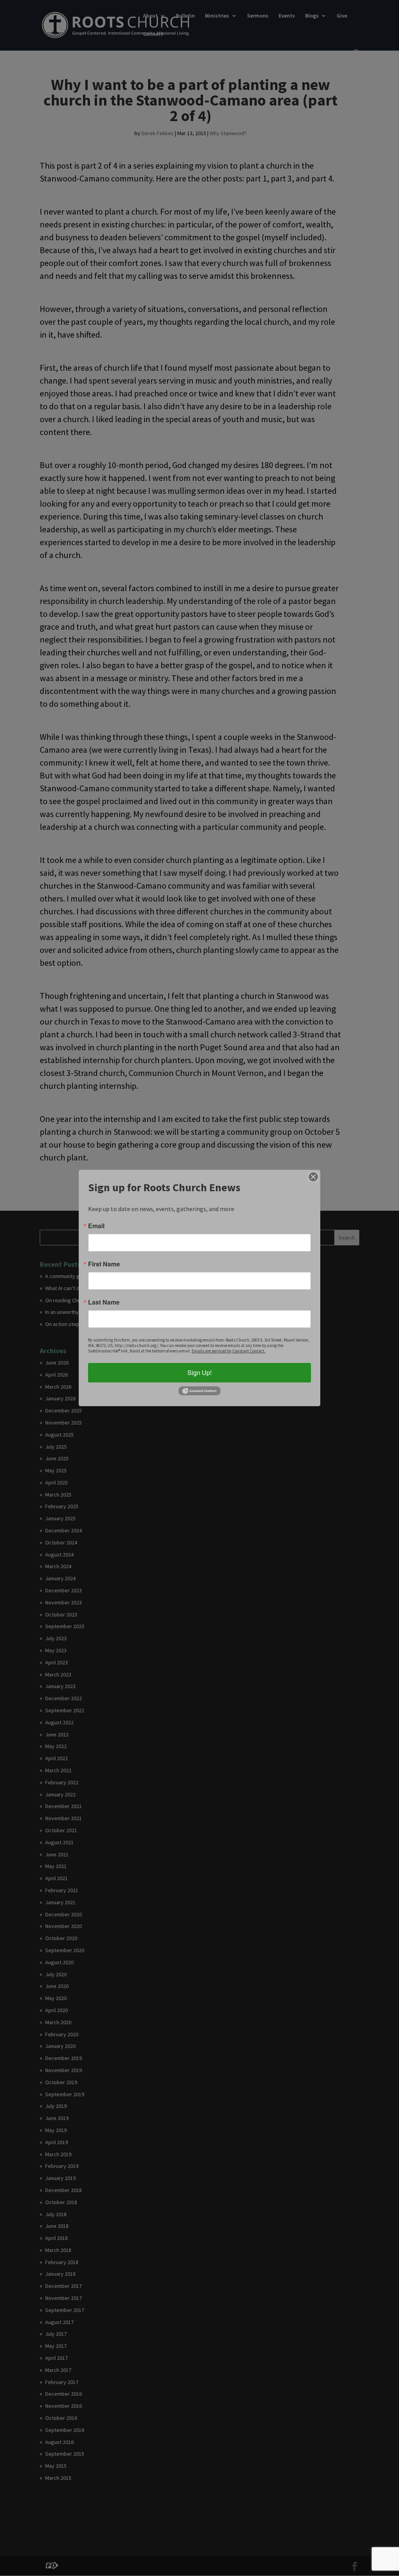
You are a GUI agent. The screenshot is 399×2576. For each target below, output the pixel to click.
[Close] (313, 1177)
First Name (104, 1264)
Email (96, 1226)
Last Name (104, 1302)
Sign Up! (199, 1373)
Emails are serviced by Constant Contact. (229, 1351)
